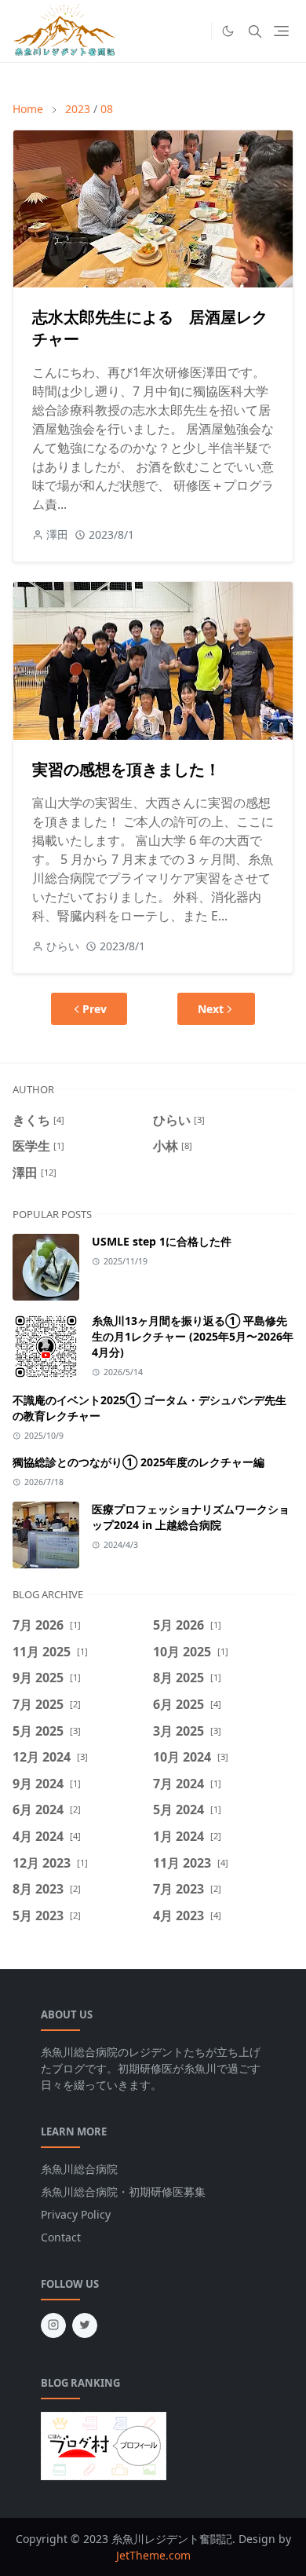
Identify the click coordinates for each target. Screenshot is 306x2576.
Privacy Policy (76, 2214)
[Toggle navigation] (281, 31)
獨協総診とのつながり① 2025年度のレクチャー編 (138, 1462)
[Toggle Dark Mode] (228, 31)
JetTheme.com (153, 2555)
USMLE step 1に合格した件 (162, 1241)
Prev (95, 1009)
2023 (78, 109)
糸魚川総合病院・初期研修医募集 (123, 2192)
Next (211, 1009)
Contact (61, 2237)
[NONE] (195, 31)
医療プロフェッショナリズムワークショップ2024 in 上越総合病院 (191, 1517)
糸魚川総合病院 (79, 2169)
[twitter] (85, 2325)
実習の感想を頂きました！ (126, 769)
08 (107, 109)
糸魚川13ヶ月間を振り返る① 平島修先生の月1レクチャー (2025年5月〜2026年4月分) (193, 1336)
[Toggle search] (255, 31)
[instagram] (53, 2325)
